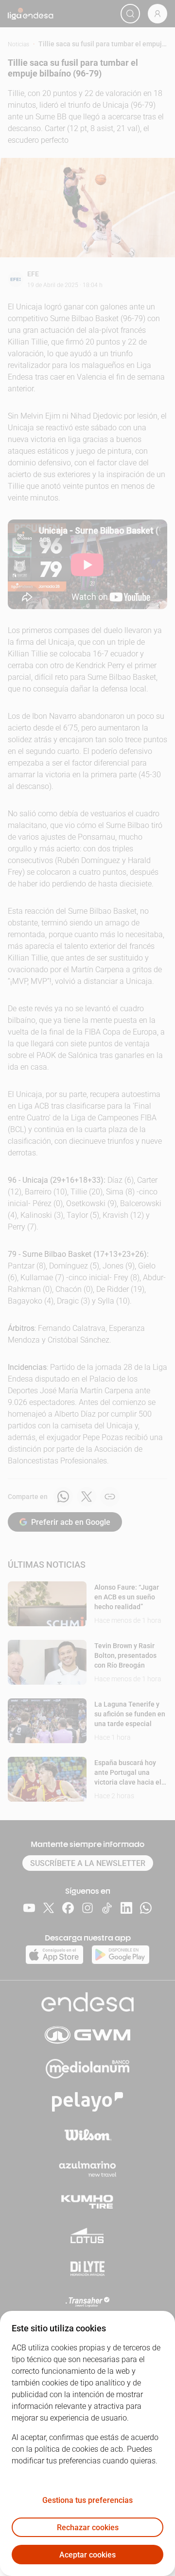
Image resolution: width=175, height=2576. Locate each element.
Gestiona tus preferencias (87, 2500)
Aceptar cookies (87, 2555)
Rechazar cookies (88, 2528)
